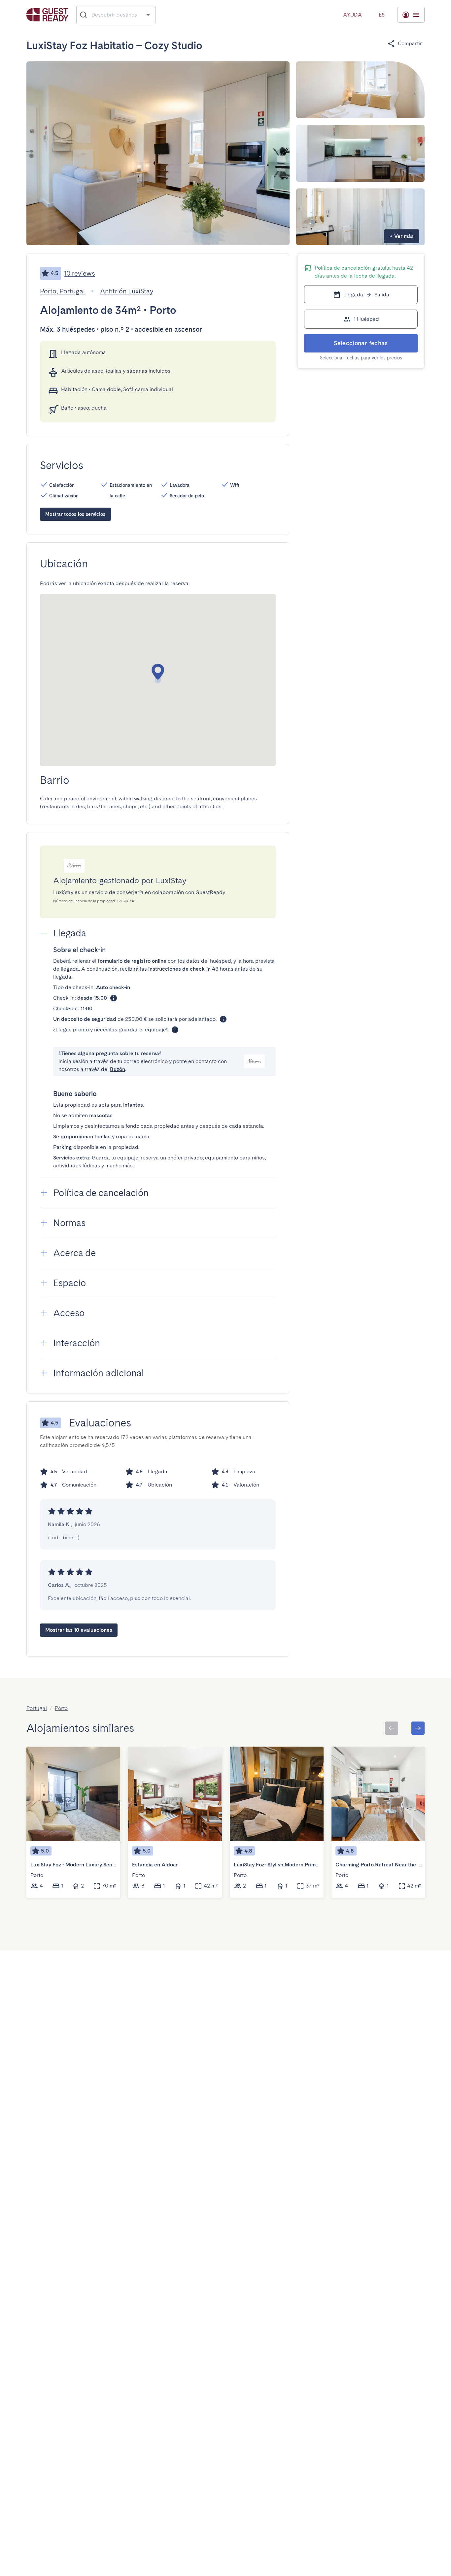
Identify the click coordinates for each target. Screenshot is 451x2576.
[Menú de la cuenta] (411, 15)
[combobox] (116, 15)
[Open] (148, 15)
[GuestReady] (47, 15)
